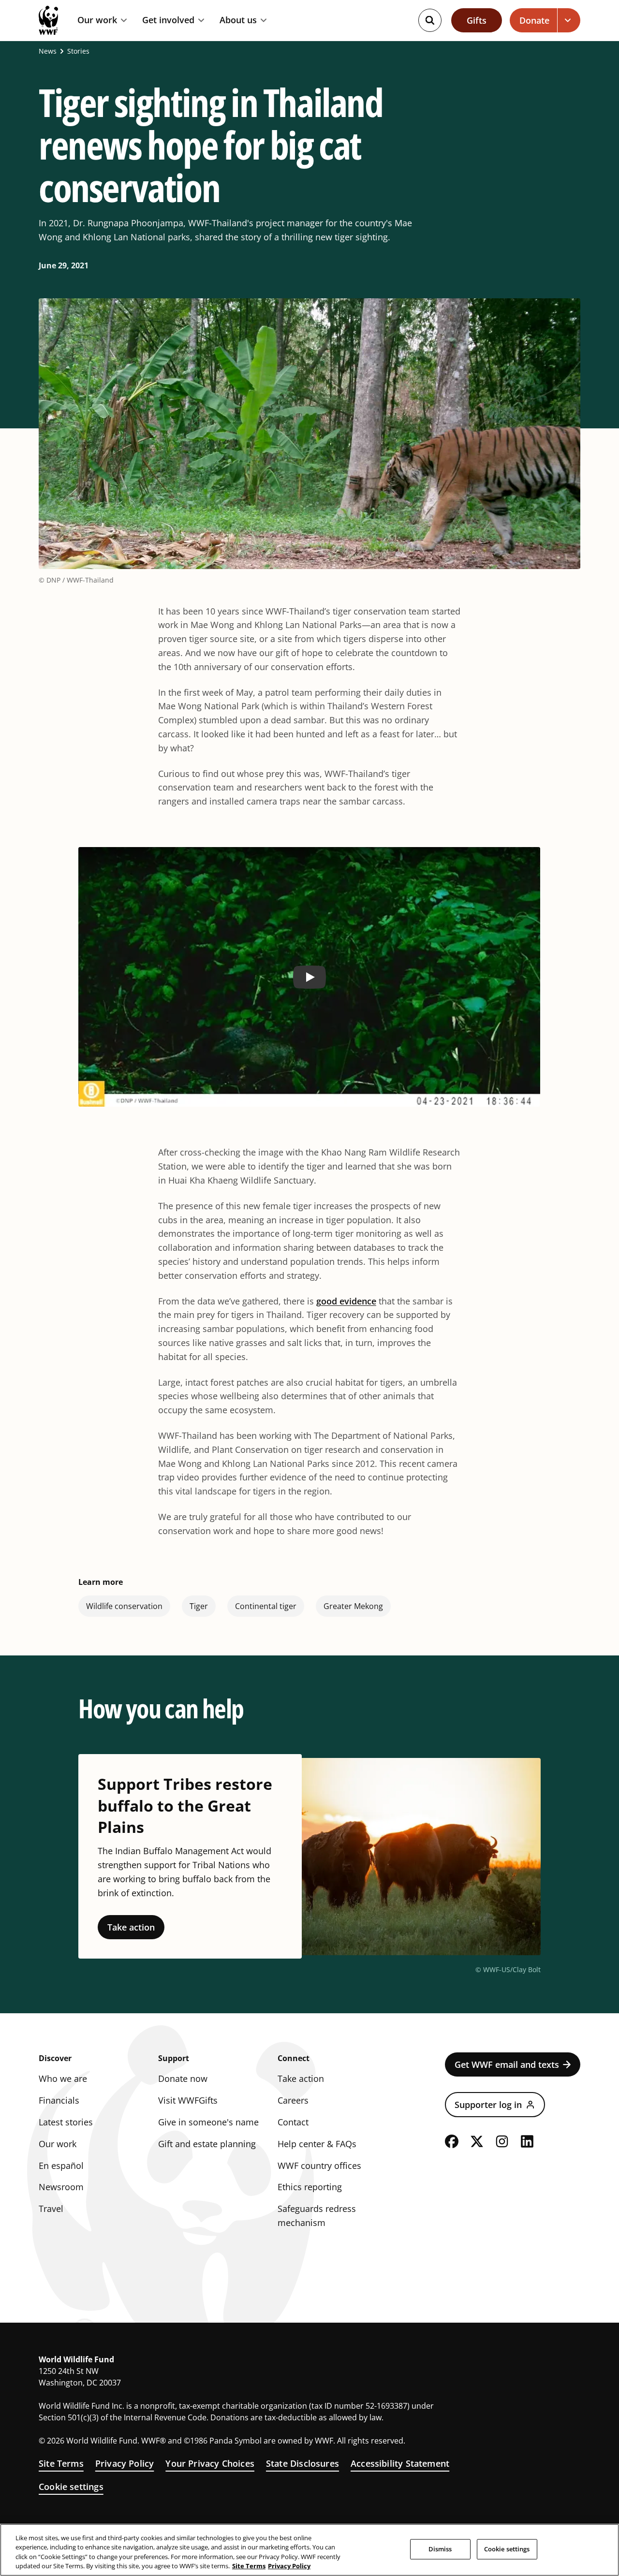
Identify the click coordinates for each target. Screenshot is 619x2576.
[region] (309, 2550)
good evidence (346, 1301)
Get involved (168, 20)
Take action (131, 1927)
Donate (534, 20)
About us (238, 20)
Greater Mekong (353, 1606)
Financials (59, 2100)
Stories (78, 51)
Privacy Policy (125, 2463)
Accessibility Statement (400, 2463)
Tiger (199, 1606)
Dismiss (440, 2549)
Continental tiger (266, 1606)
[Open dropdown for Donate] (569, 20)
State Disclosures (302, 2463)
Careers (293, 2100)
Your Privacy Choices (210, 2463)
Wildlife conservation (124, 1606)
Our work (97, 20)
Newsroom (61, 2187)
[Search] (430, 20)
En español (61, 2166)
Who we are (63, 2078)
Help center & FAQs (317, 2144)
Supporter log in (488, 2105)
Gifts (477, 20)
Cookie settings (71, 2487)
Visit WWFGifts (188, 2100)
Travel (51, 2209)
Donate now (183, 2078)
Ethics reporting (310, 2187)
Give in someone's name (208, 2122)
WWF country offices (319, 2166)
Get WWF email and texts (507, 2064)
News (48, 51)
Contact (293, 2122)
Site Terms (61, 2463)
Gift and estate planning (207, 2144)
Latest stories (66, 2122)
